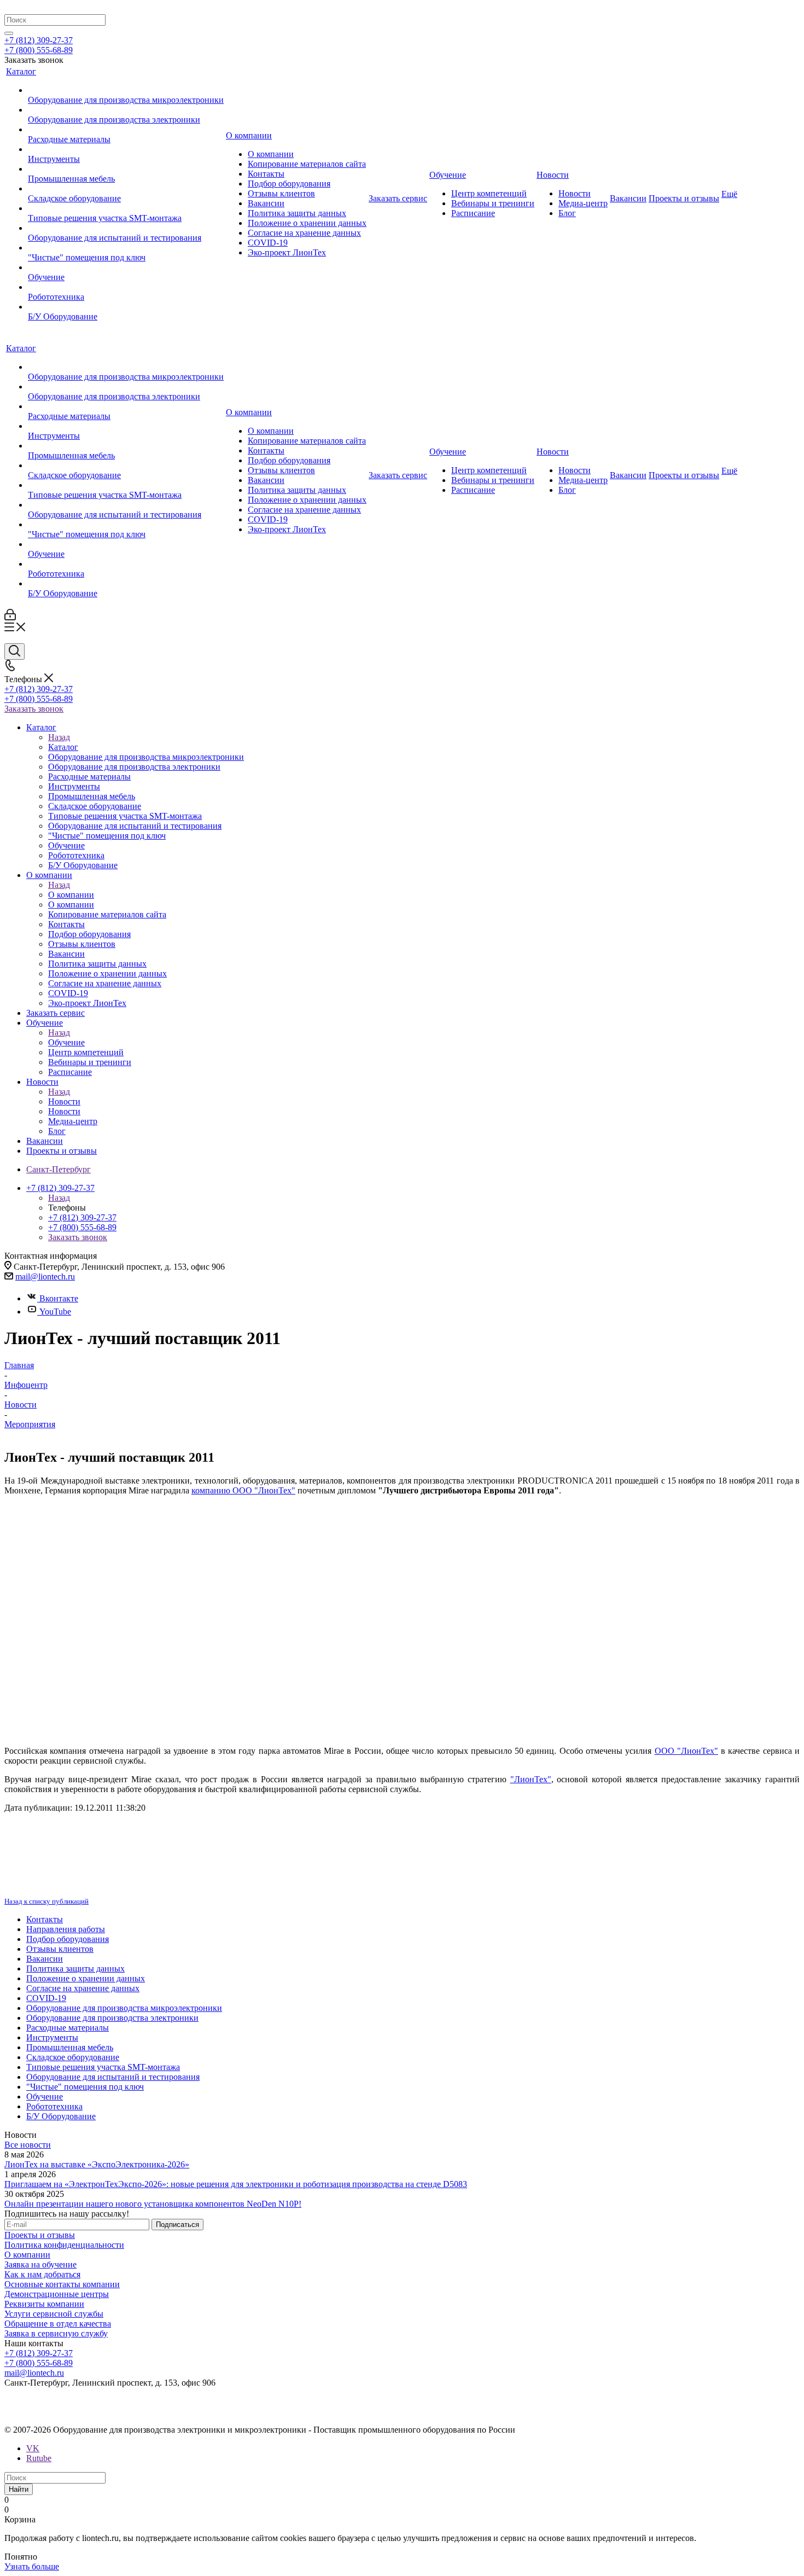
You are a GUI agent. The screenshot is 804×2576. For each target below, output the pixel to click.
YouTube (55, 1312)
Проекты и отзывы (40, 2235)
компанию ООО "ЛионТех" (243, 1490)
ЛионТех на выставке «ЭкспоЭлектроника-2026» (97, 2164)
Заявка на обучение (40, 2264)
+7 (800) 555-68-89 (39, 50)
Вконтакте (59, 1298)
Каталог (63, 747)
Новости (64, 1101)
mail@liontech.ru (45, 1277)
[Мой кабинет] (10, 617)
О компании (71, 895)
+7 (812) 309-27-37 (39, 40)
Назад (59, 737)
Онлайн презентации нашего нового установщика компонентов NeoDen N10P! (153, 2204)
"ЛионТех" (531, 1779)
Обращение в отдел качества (58, 2324)
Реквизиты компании (44, 2304)
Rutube (39, 2458)
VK (33, 2448)
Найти (19, 2489)
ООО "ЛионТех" (686, 1751)
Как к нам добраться (42, 2274)
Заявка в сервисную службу (56, 2333)
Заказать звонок (34, 709)
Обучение (66, 1042)
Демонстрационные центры (57, 2294)
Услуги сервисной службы (54, 2314)
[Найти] (9, 33)
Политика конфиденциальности (64, 2245)
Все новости (28, 2145)
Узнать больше (32, 2566)
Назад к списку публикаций (46, 1901)
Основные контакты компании (62, 2284)
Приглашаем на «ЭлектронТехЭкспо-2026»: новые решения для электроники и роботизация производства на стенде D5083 (236, 2184)
